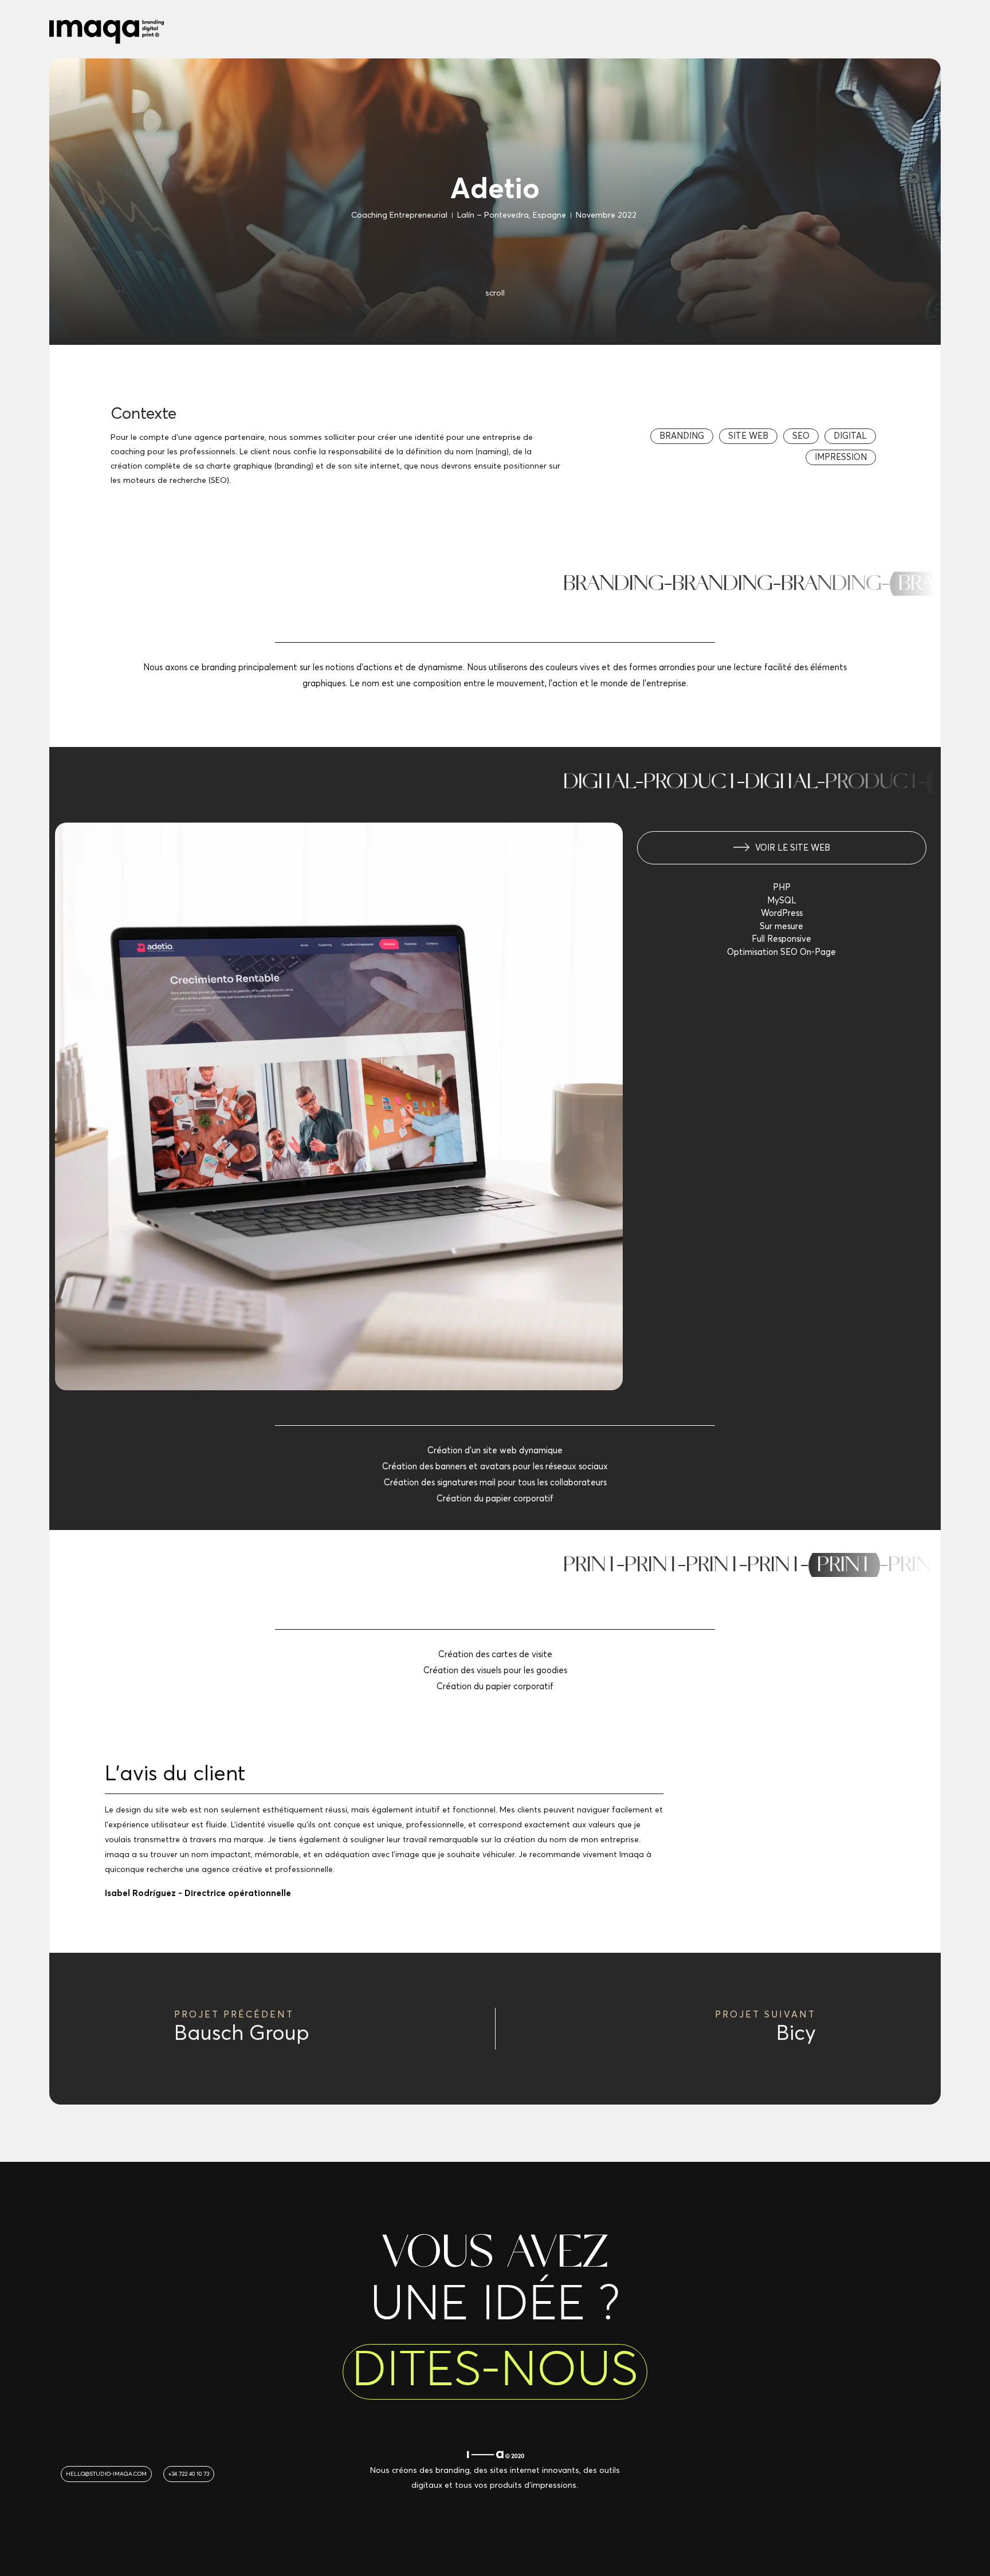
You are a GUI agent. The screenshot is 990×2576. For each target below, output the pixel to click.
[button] (682, 436)
